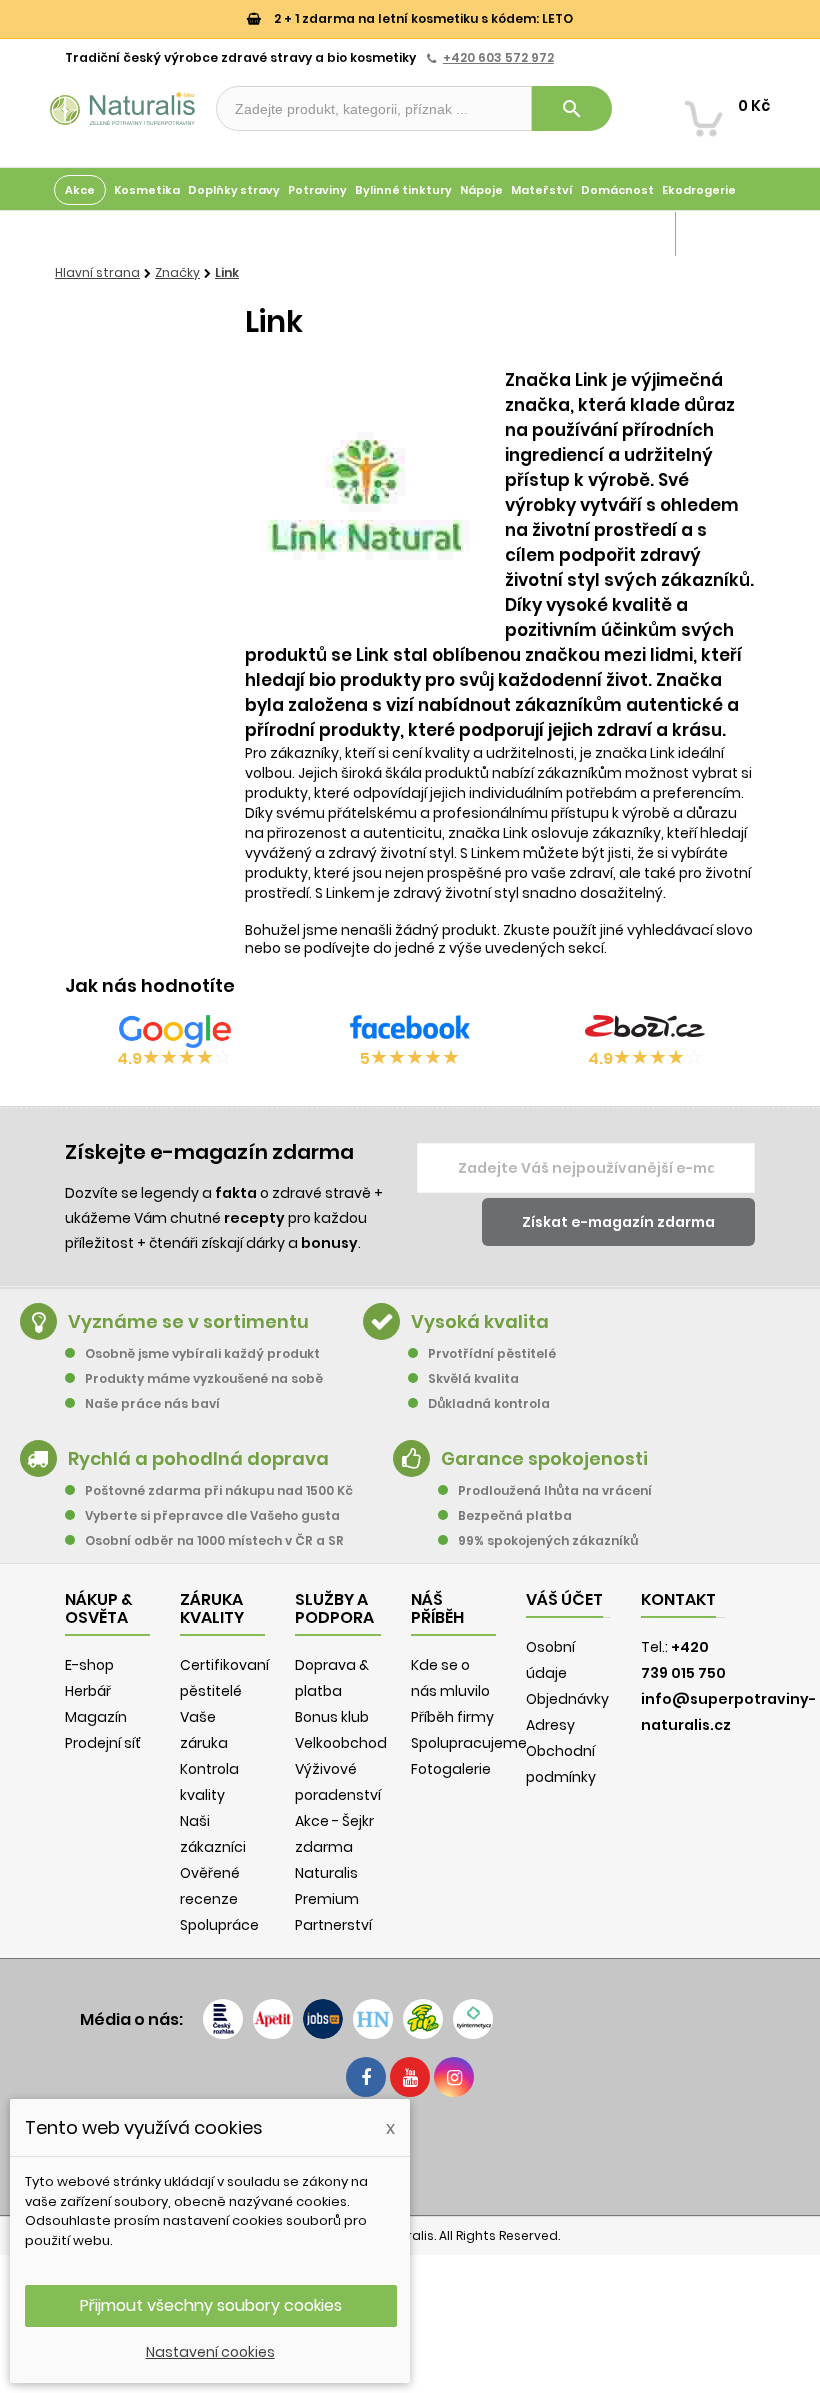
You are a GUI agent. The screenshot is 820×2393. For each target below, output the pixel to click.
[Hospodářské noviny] (373, 2019)
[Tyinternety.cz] (473, 2019)
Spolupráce (219, 1925)
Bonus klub (332, 1717)
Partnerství (333, 1925)
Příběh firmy (452, 1717)
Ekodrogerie (699, 190)
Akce (80, 190)
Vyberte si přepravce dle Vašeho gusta (212, 1515)
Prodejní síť (103, 1743)
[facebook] (366, 2077)
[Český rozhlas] (223, 2019)
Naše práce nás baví (152, 1403)
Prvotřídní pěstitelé (492, 1353)
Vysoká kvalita (480, 1321)
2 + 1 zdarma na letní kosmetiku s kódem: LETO (422, 18)
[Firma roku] (410, 2154)
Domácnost (617, 190)
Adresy (550, 1725)
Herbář (88, 1691)
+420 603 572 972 (498, 57)
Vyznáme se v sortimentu (188, 1321)
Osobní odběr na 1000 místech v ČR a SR (214, 1540)
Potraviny (317, 190)
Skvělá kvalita (473, 1378)
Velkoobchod (341, 1743)
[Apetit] (273, 2019)
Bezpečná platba (515, 1515)
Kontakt (678, 1599)
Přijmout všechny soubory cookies (211, 2305)
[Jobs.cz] (323, 2019)
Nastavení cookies (210, 2352)
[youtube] (410, 2077)
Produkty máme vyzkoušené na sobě (204, 1378)
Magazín (644, 234)
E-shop (89, 1665)
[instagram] (454, 2077)
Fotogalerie (451, 1769)
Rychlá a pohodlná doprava (198, 1458)
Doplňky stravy (234, 190)
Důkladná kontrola (489, 1403)
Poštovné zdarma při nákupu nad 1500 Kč (219, 1490)
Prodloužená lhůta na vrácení (555, 1490)
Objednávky (567, 1699)
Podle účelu (89, 234)
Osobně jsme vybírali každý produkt (202, 1353)
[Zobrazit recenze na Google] (175, 1031)
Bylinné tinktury (403, 190)
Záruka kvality (723, 234)
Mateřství (542, 190)
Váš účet (564, 1599)
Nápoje (481, 190)
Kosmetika (147, 190)
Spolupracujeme (469, 1743)
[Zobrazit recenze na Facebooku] (410, 1031)
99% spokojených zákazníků (548, 1540)
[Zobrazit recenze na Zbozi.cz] (645, 1031)
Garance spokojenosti (544, 1458)
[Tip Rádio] (423, 2019)
